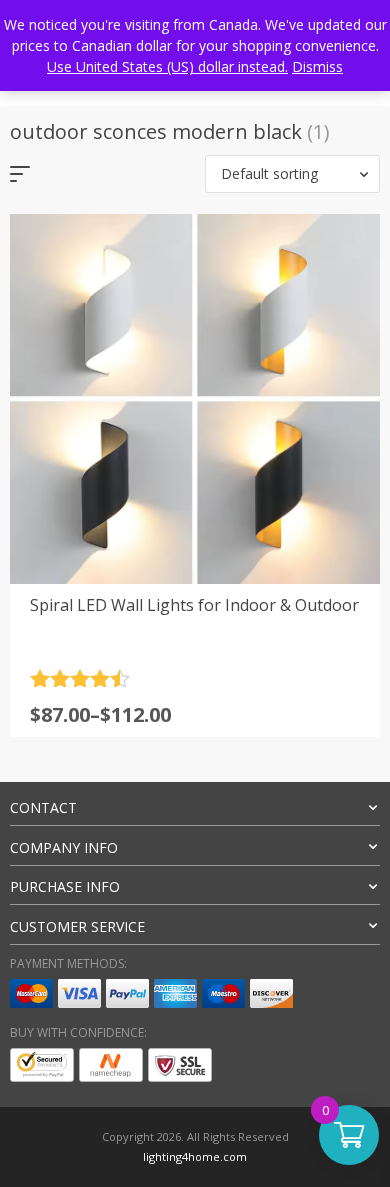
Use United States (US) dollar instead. (167, 66)
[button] (292, 174)
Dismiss (317, 66)
